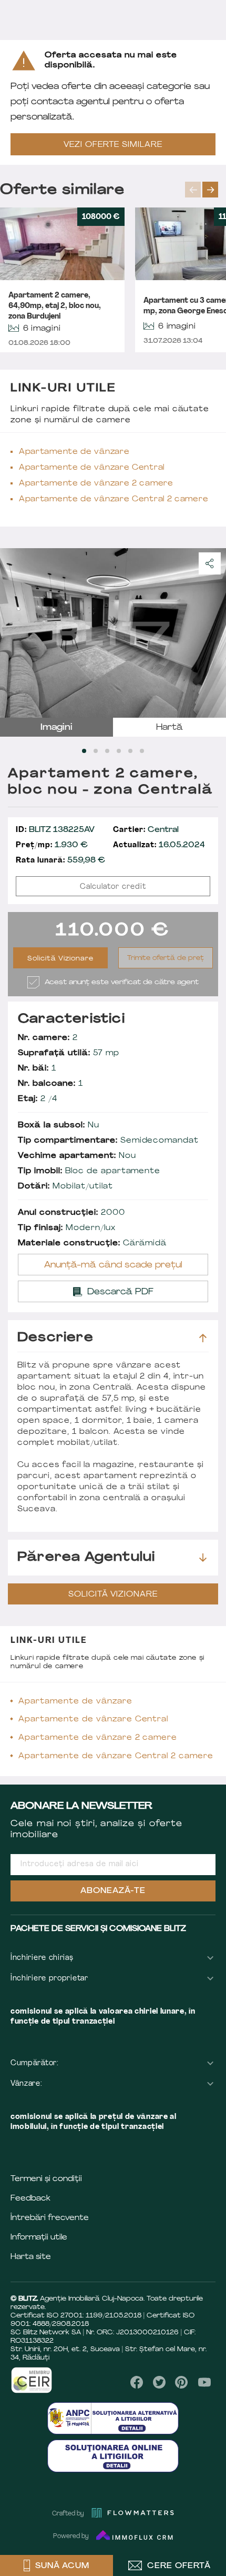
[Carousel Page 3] (107, 751)
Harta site (31, 2257)
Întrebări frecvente (50, 2218)
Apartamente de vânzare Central (92, 468)
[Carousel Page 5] (130, 751)
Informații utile (39, 2238)
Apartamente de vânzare (74, 452)
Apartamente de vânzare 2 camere (96, 484)
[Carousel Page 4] (119, 751)
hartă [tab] (169, 728)
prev (193, 190)
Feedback (30, 2199)
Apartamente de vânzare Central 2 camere (114, 499)
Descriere (55, 1338)
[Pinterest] (182, 2382)
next (210, 190)
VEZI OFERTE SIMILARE (113, 145)
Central (146, 830)
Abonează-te (113, 1891)
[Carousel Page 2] (96, 751)
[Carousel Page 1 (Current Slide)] (84, 751)
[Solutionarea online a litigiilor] (113, 2456)
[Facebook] (137, 2382)
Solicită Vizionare (61, 959)
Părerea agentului (86, 1558)
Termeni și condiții (46, 2179)
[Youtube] (204, 2382)
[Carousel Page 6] (142, 751)
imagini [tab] (56, 728)
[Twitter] (159, 2382)
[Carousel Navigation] (206, 190)
